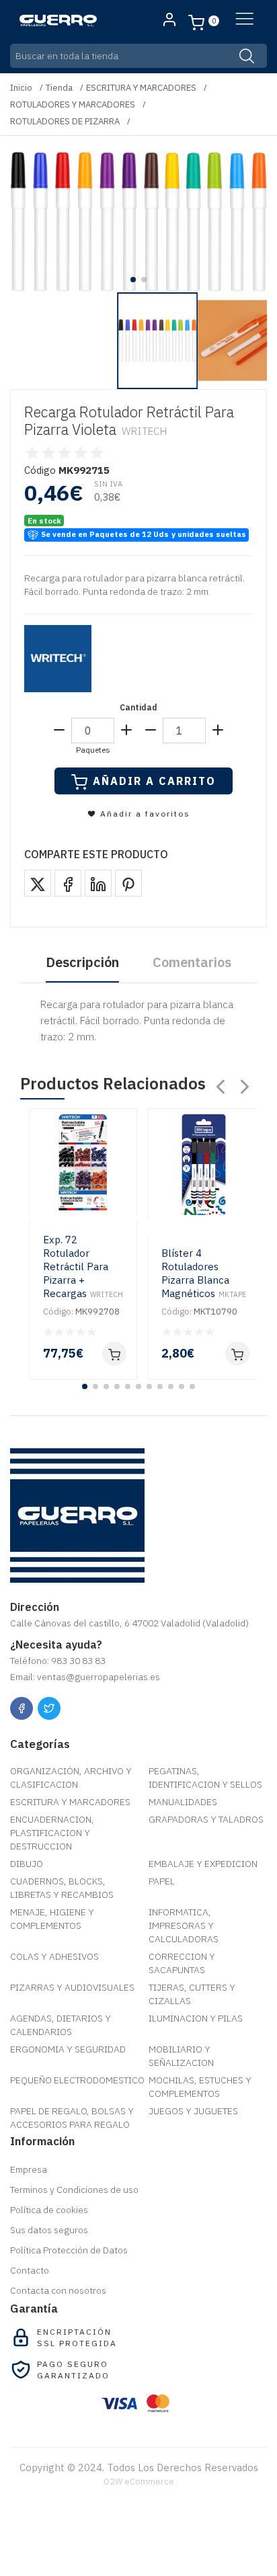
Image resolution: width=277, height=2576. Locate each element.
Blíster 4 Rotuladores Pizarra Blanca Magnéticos (204, 1273)
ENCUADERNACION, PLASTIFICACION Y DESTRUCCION (52, 1833)
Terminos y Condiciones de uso (74, 2190)
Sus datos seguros (49, 2230)
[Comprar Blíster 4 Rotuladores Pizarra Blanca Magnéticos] (237, 1354)
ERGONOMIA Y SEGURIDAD (68, 2049)
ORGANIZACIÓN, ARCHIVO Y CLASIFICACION (71, 1778)
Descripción (82, 962)
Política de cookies (49, 2210)
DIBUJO (27, 1864)
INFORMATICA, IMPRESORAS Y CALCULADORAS (184, 1925)
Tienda (59, 88)
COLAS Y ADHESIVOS (54, 1956)
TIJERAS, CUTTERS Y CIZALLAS (192, 1994)
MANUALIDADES (183, 1802)
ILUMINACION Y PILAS (196, 2018)
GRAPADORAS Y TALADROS (206, 1819)
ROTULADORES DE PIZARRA (65, 121)
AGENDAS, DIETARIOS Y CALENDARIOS (61, 2025)
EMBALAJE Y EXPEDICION (203, 1864)
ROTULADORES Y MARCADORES (73, 105)
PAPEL (162, 1881)
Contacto (30, 2270)
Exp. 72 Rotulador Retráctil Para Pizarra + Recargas (83, 1266)
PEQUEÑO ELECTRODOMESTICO (77, 2080)
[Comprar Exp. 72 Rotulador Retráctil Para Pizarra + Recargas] (114, 1354)
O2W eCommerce (139, 2482)
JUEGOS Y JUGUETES (193, 2111)
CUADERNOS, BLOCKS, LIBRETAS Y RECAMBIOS (62, 1888)
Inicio (21, 88)
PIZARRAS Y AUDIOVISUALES (72, 1987)
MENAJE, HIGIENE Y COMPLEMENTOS (52, 1919)
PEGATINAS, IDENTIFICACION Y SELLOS (205, 1778)
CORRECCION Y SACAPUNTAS (182, 1963)
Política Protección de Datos (69, 2250)
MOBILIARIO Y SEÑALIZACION (181, 2056)
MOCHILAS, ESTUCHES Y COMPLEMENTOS (200, 2087)
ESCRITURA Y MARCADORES (141, 88)
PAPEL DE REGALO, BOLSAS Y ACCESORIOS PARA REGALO (72, 2118)
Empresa (29, 2169)
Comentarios (192, 962)
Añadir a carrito (154, 781)
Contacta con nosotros (58, 2290)
